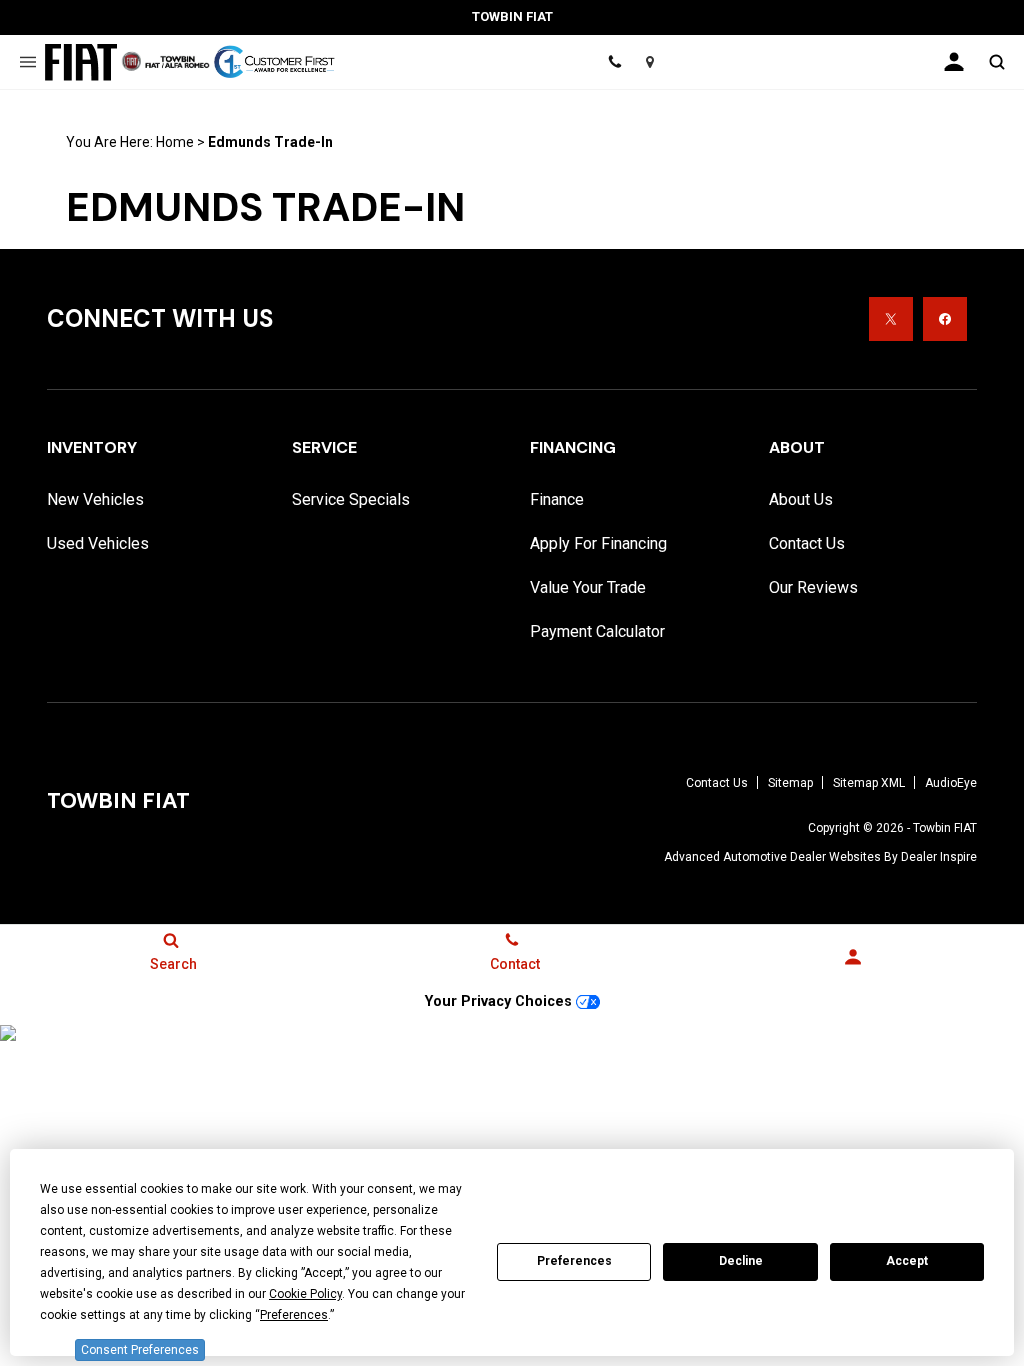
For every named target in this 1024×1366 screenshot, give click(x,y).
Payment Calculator (597, 631)
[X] (891, 319)
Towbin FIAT (945, 828)
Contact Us (807, 543)
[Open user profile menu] (954, 62)
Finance (557, 499)
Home (175, 142)
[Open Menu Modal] (27, 62)
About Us (801, 499)
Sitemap (790, 783)
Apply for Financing (598, 543)
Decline (741, 1261)
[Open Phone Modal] (614, 62)
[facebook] (945, 319)
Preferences (574, 1261)
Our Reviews (813, 587)
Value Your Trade (588, 587)
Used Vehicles (98, 543)
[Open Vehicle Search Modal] (996, 62)
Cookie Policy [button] (305, 1294)
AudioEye (951, 783)
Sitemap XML (869, 783)
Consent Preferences (140, 1350)
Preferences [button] (294, 1315)
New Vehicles (95, 499)
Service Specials (351, 499)
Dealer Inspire (939, 857)
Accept (907, 1261)
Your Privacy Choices (500, 1001)
